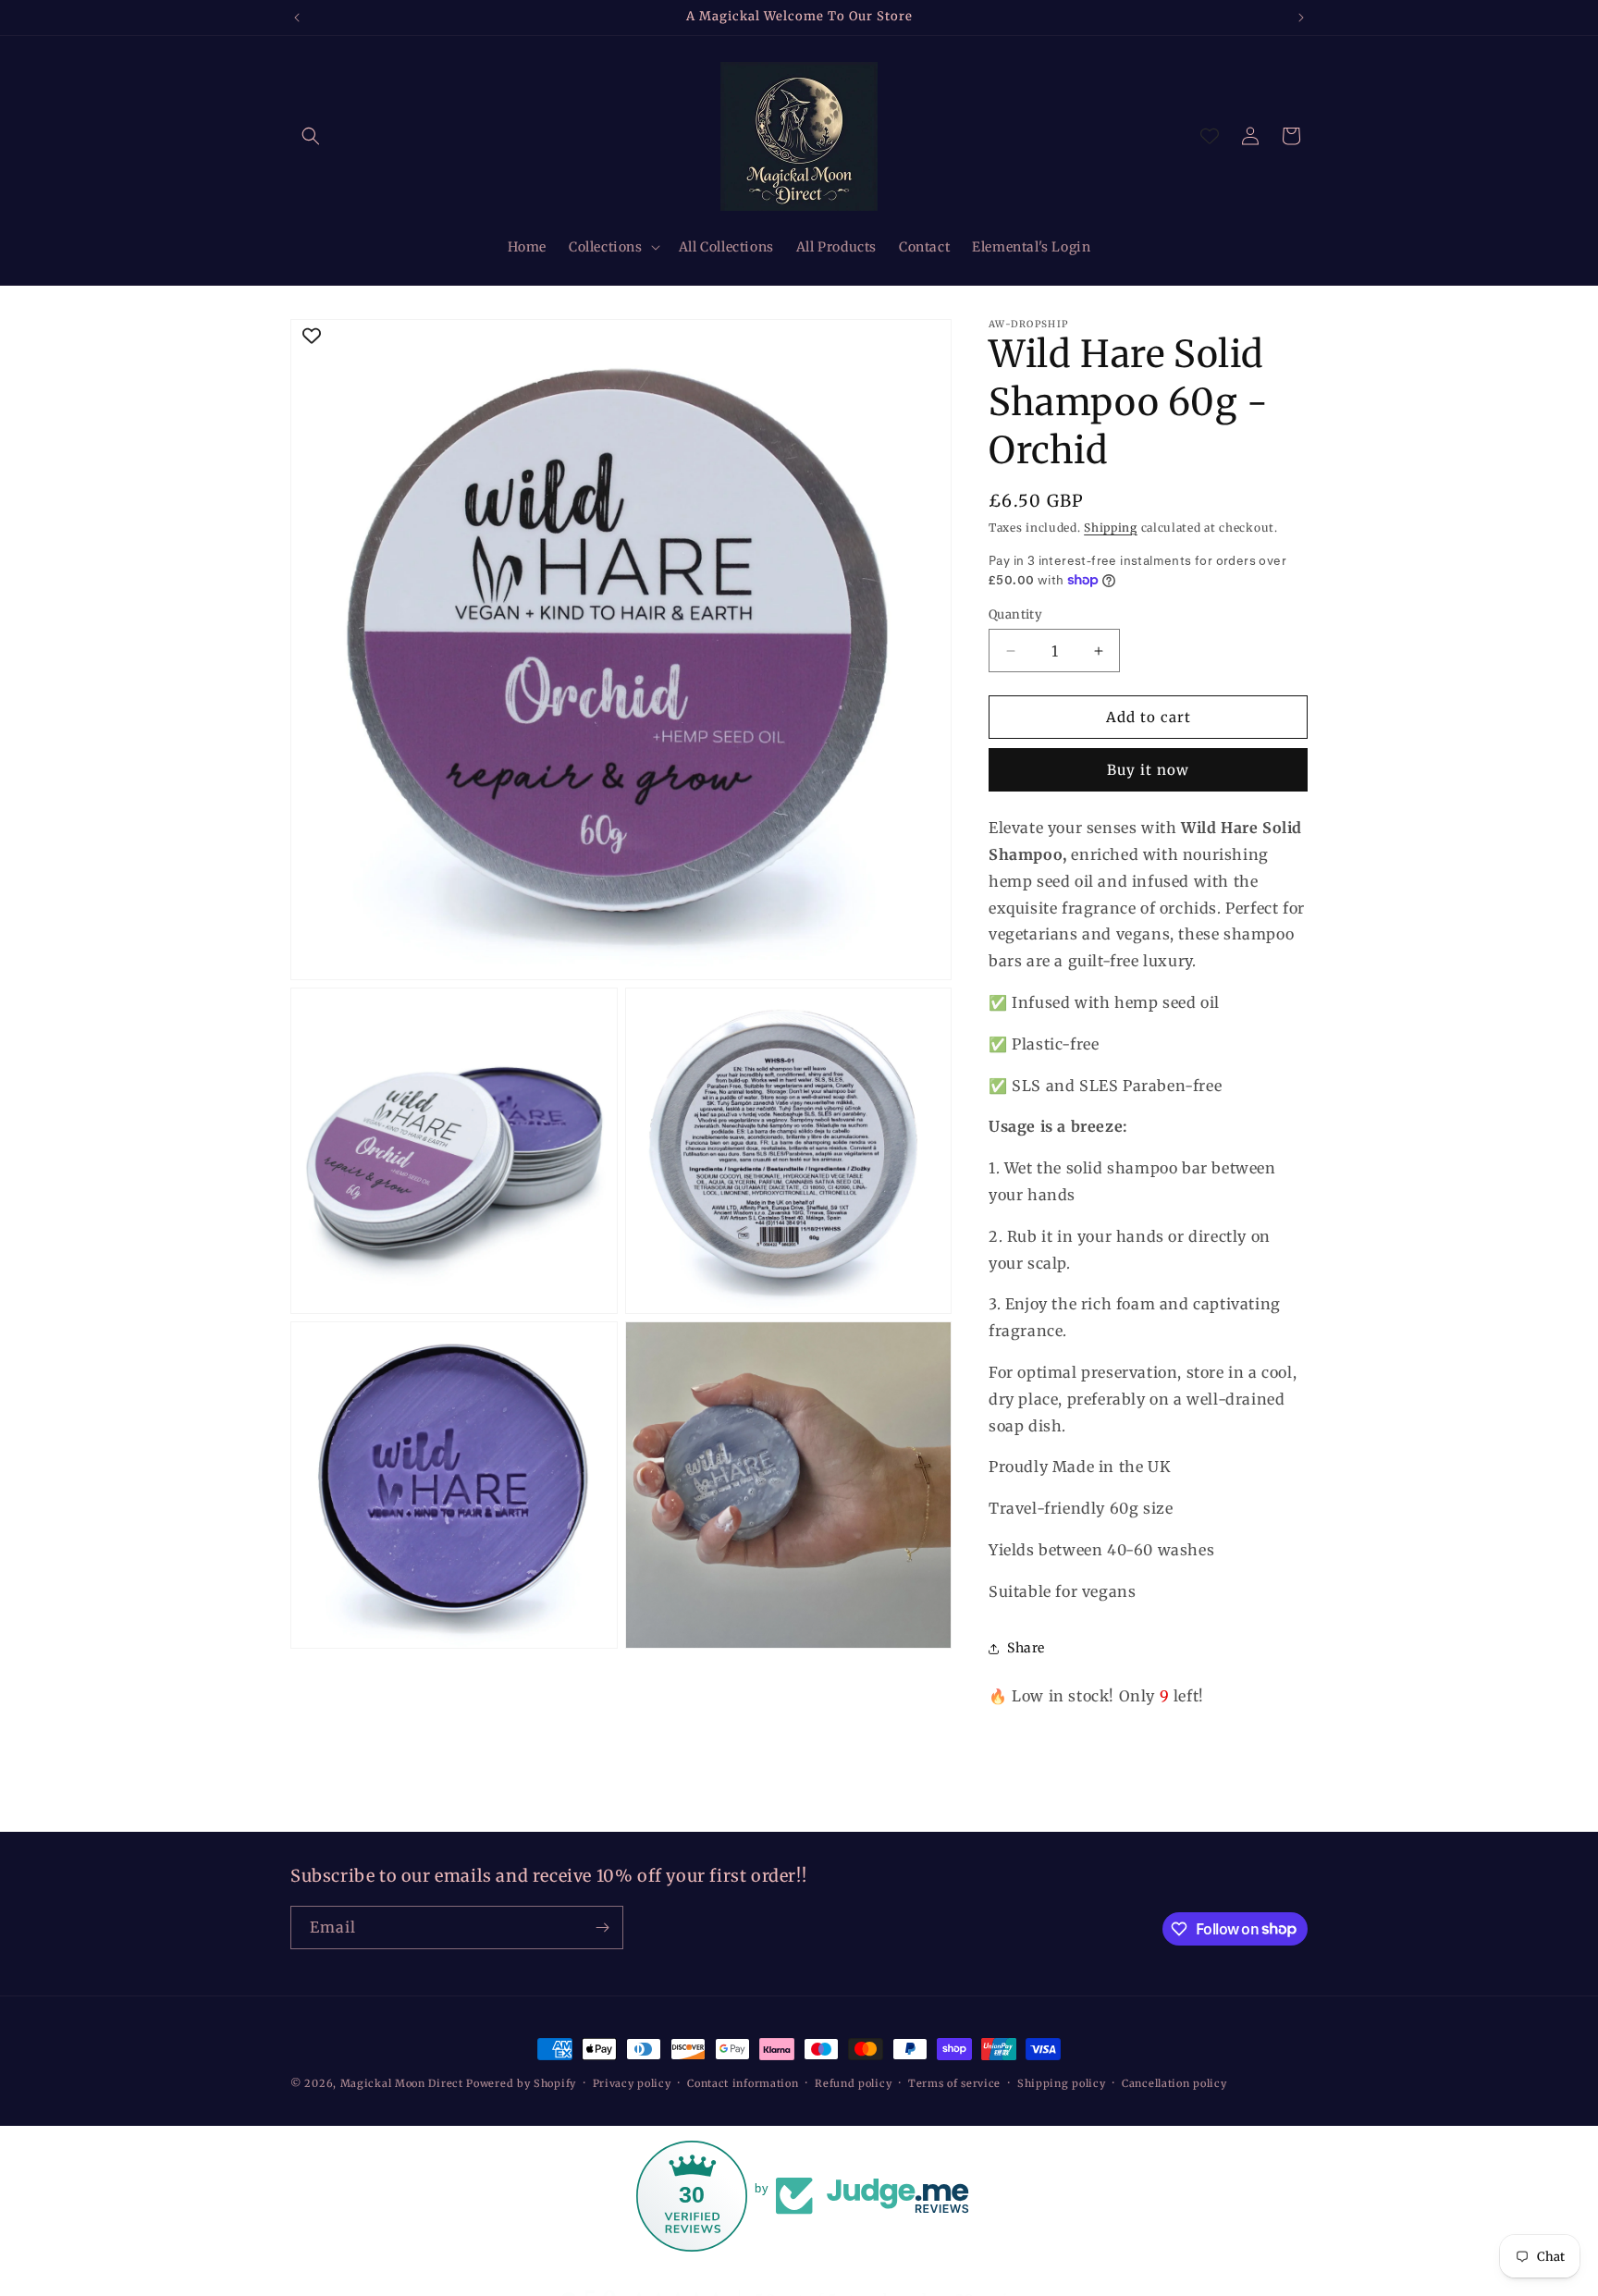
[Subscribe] (602, 1928)
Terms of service (954, 2082)
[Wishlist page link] (1210, 136)
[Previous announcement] (297, 18)
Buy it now (1148, 770)
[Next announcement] (1301, 18)
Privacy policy (632, 2082)
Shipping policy (1062, 2082)
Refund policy (853, 2082)
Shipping (1111, 528)
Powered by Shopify (521, 2083)
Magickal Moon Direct (402, 2083)
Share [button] (1026, 1648)
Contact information (743, 2082)
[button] (311, 136)
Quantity (1015, 614)
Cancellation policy (1174, 2082)
